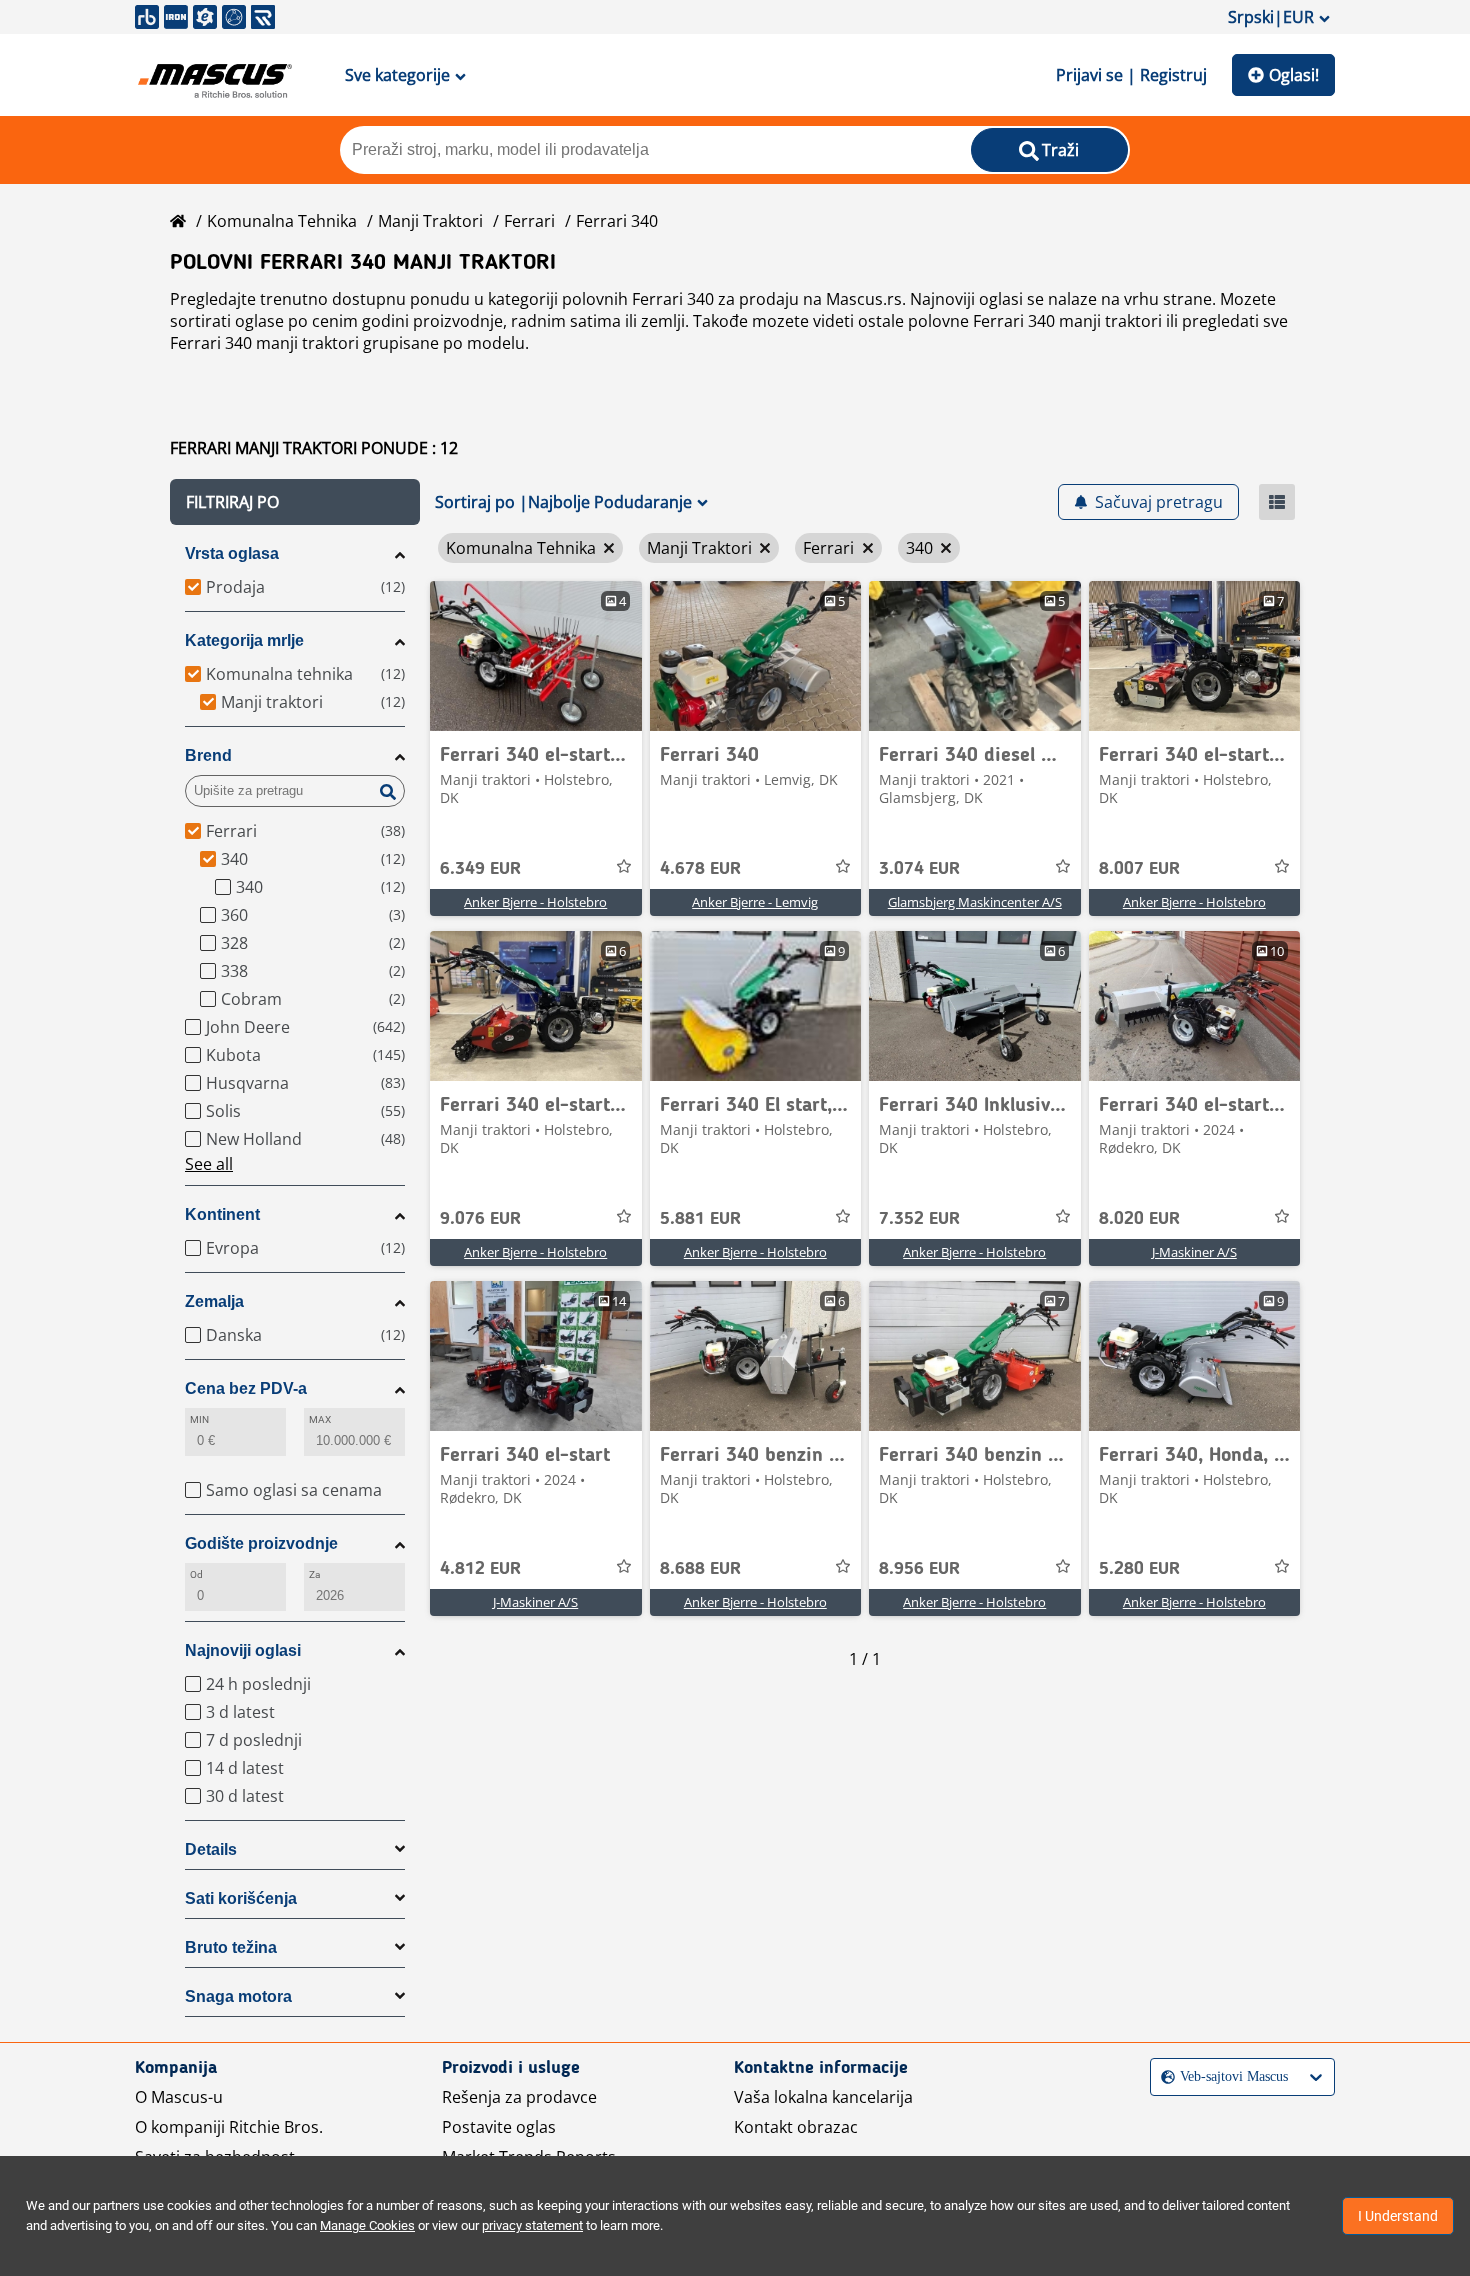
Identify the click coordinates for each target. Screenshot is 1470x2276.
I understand (1398, 2216)
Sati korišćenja (241, 1898)
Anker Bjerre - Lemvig (755, 902)
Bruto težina (231, 1947)
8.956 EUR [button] (919, 1569)
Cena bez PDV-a (246, 1388)
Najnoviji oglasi (243, 1650)
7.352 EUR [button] (919, 1219)
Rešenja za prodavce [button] (519, 2097)
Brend (208, 755)
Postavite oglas (499, 2127)
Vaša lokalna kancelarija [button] (823, 2097)
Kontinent (222, 1214)
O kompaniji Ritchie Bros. (229, 2127)
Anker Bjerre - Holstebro (535, 902)
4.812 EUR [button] (480, 1569)
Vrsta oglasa (232, 553)
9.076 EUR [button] (480, 1219)
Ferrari (529, 221)
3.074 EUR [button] (919, 869)
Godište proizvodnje (261, 1543)
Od (196, 1574)
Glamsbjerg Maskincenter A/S (975, 902)
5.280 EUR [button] (1139, 1569)
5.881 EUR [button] (700, 1219)
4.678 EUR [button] (700, 869)
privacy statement (532, 2225)
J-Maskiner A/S (1194, 1252)
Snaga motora (238, 1996)
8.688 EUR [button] (700, 1569)
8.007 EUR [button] (1139, 869)
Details (211, 1849)
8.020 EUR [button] (1139, 1219)
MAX (320, 1419)
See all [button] (209, 1164)
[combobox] (1163, 2077)
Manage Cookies (367, 2225)
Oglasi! (1294, 75)
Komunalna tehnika (282, 221)
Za (314, 1574)
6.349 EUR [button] (480, 869)
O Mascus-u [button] (179, 2097)
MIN (199, 1419)
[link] (536, 656)
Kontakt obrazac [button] (796, 2127)
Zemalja (214, 1301)
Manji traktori (430, 221)
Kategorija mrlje (244, 640)
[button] (295, 502)
